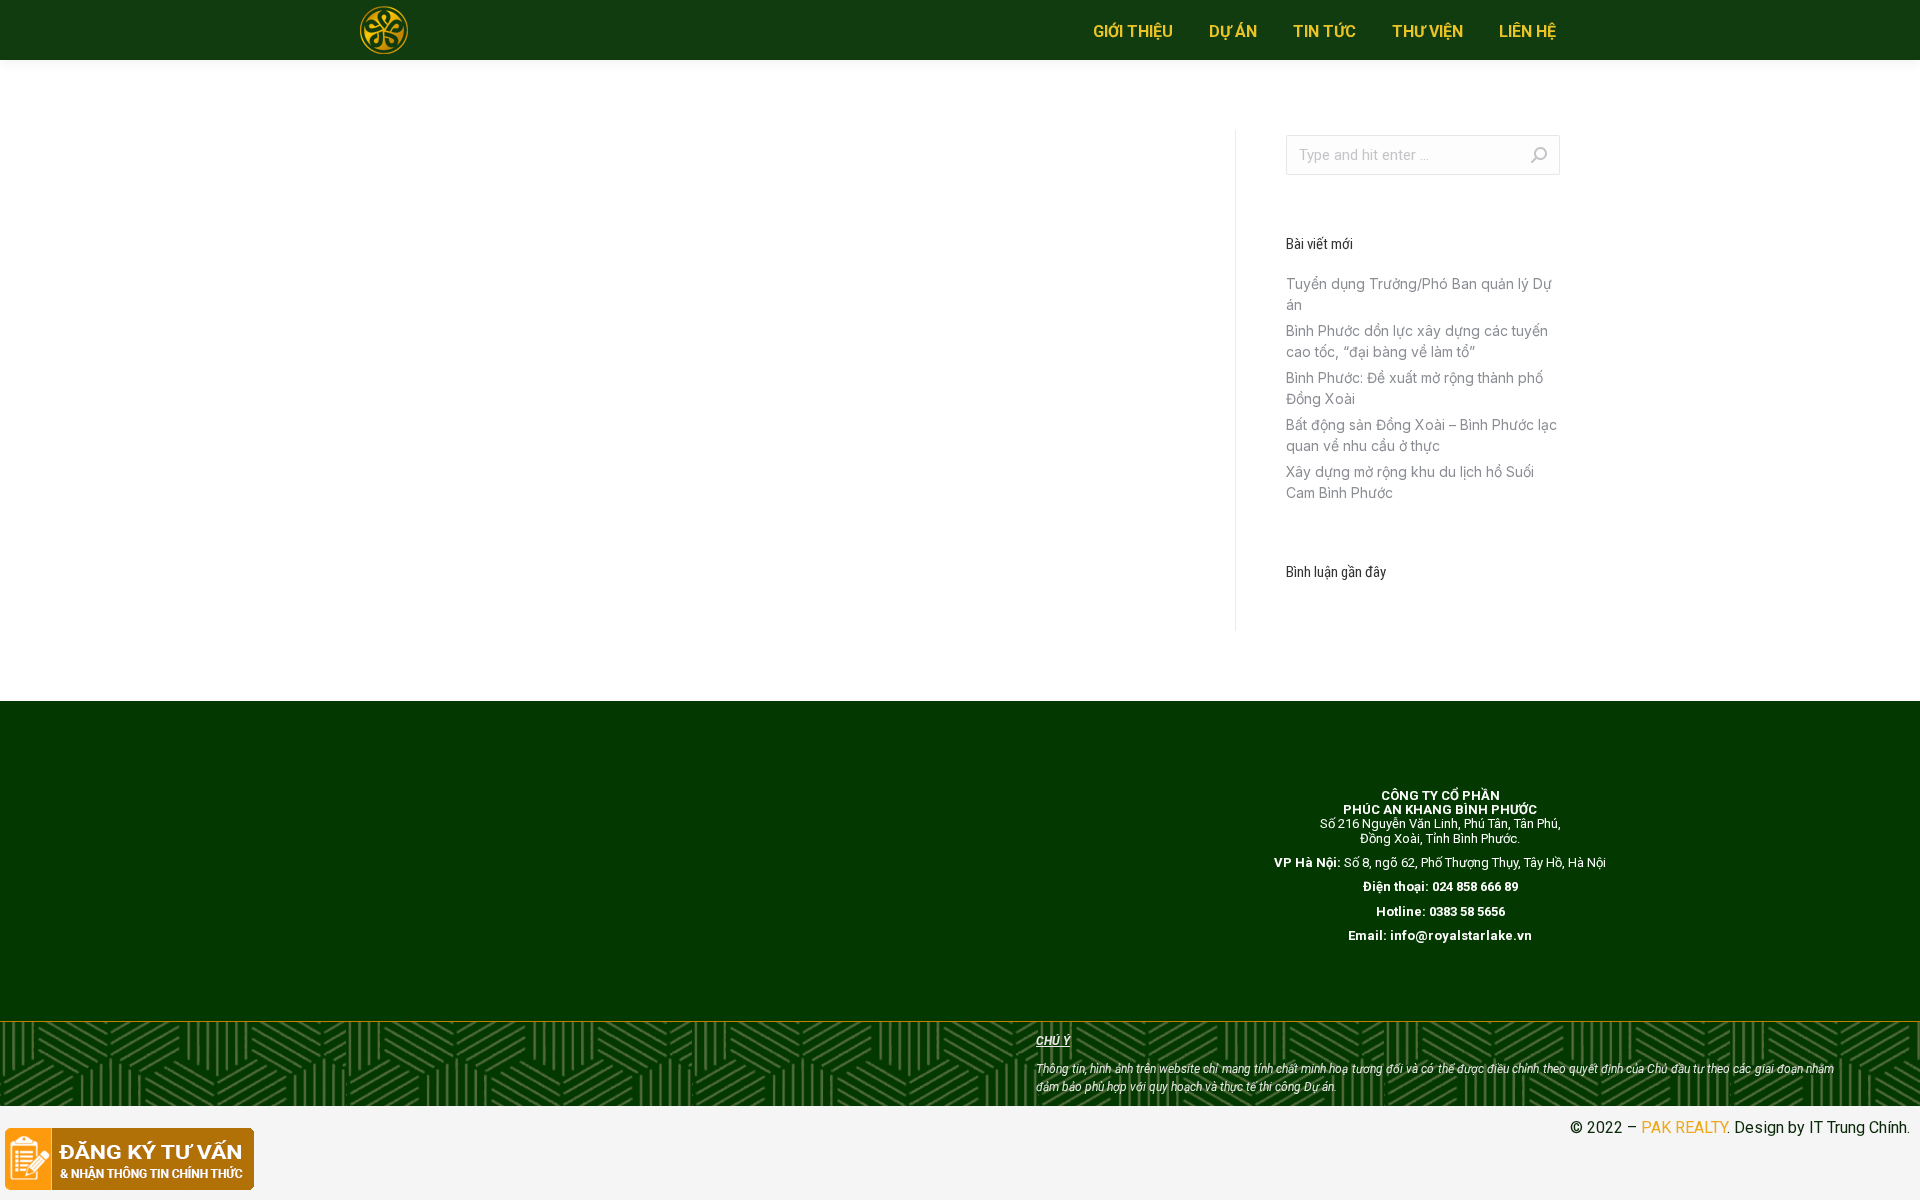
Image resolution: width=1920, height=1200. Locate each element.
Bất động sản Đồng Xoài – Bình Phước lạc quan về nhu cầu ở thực (1421, 435)
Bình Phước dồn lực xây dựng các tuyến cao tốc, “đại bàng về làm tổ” (1417, 341)
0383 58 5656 (1467, 911)
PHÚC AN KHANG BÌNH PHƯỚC (1440, 809)
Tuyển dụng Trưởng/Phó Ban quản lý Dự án (1419, 294)
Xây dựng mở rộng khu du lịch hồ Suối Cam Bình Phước (1410, 482)
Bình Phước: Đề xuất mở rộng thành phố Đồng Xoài (1414, 388)
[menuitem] (1133, 32)
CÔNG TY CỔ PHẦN (1440, 795)
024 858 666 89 (1475, 886)
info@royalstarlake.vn (1461, 935)
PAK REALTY (1684, 1127)
